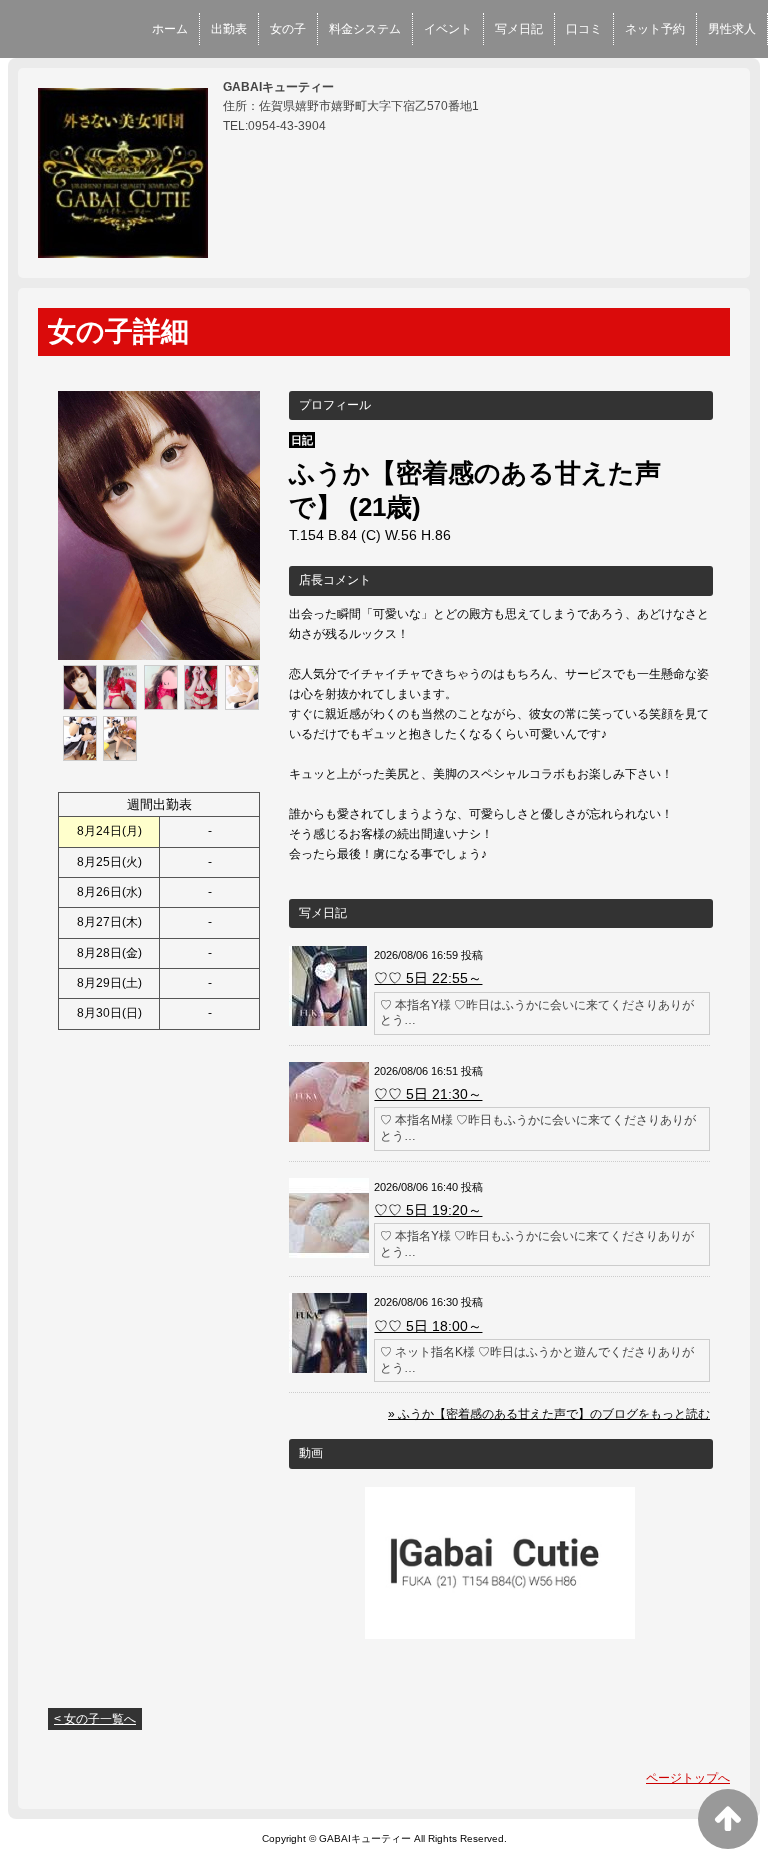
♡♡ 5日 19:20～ (428, 1210)
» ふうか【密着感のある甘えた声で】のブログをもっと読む (549, 1414)
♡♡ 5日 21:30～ (428, 1094)
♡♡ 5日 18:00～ (428, 1326)
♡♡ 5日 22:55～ (428, 978)
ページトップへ (688, 1778)
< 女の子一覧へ (95, 1719)
